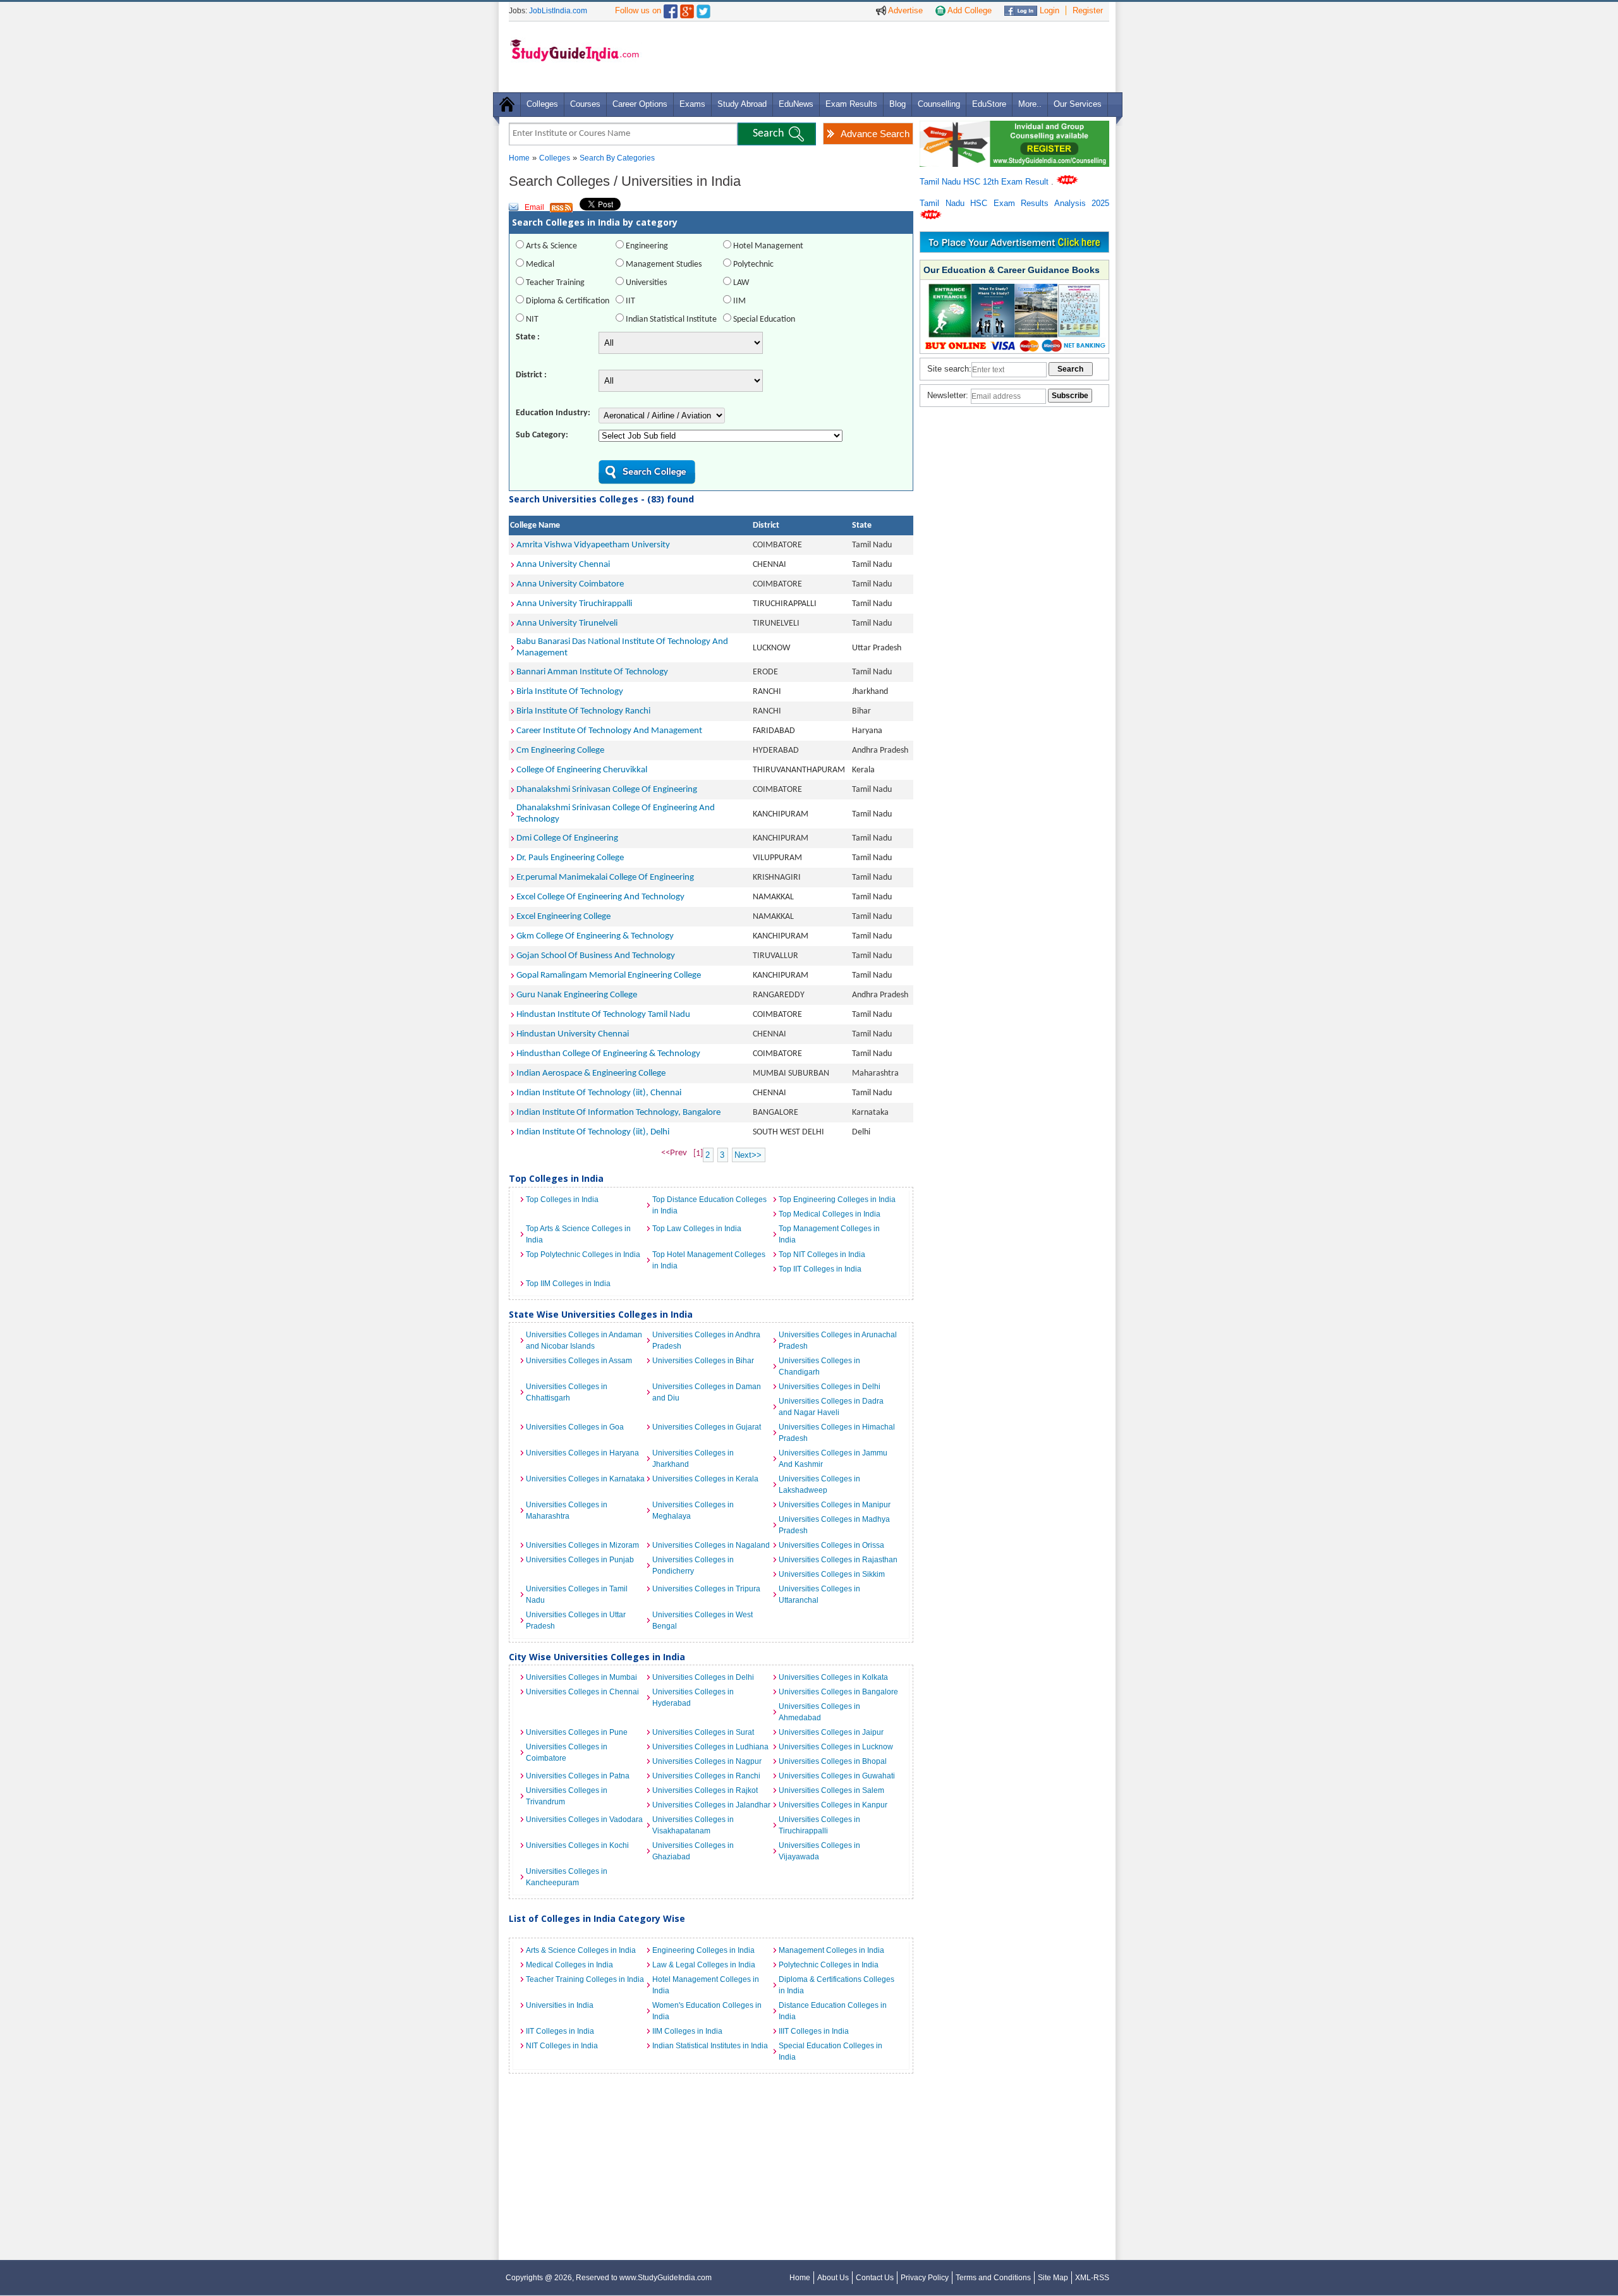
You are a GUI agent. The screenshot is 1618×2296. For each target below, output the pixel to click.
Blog (897, 104)
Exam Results (851, 104)
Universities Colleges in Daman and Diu (707, 1392)
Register (1088, 10)
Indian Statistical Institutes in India (710, 2046)
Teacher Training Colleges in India (585, 1979)
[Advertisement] (878, 56)
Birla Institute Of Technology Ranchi (583, 711)
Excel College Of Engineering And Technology (600, 897)
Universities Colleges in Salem (831, 1790)
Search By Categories (617, 158)
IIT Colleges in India (560, 2031)
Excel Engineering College (563, 917)
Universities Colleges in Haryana (582, 1453)
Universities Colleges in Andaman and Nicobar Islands (584, 1340)
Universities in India (560, 2005)
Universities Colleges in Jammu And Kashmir (833, 1459)
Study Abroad (742, 104)
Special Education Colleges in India (830, 2051)
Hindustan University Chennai (573, 1034)
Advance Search (875, 134)
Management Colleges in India (831, 1950)
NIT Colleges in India (562, 2046)
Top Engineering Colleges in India (837, 1200)
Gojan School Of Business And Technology (596, 956)
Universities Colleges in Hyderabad (693, 1698)
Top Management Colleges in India (829, 1234)
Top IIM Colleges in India (568, 1284)
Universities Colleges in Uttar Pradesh (576, 1620)
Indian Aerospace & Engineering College (591, 1073)
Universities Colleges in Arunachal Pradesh (838, 1340)
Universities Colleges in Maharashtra (567, 1510)
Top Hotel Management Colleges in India (709, 1260)
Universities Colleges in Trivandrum (567, 1796)
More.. (1030, 104)
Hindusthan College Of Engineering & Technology (608, 1054)
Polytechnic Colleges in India (829, 1965)
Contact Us (875, 2278)
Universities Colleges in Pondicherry (693, 1565)
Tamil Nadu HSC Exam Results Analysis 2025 (1014, 203)
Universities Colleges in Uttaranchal (819, 1594)
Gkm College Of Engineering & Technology (595, 936)
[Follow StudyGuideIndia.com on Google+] (687, 9)
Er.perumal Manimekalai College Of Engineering (605, 878)
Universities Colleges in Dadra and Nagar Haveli (831, 1407)
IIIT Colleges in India (814, 2031)
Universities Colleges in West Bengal (703, 1620)
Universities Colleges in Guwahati (837, 1776)
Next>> (748, 1155)
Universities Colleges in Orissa (831, 1545)
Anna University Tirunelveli (567, 623)
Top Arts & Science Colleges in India (578, 1234)
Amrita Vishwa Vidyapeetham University (593, 545)
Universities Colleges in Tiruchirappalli (819, 1825)
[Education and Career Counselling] (1014, 127)
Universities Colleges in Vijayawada (819, 1851)
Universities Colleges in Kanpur (833, 1805)
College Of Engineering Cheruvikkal (582, 770)
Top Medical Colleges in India (830, 1214)
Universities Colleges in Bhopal (833, 1761)
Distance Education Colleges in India (833, 2011)
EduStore (989, 104)
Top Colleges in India (562, 1200)
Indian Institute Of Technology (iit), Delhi (593, 1132)
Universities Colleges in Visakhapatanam (693, 1825)
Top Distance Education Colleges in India (709, 1205)
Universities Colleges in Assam (579, 1361)
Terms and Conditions (993, 2278)
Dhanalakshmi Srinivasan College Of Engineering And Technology (616, 814)
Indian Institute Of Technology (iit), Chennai (599, 1093)
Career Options (640, 104)
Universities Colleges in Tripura (706, 1589)
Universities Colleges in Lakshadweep (819, 1485)
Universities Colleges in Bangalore (838, 1692)
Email (534, 207)
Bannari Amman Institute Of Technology (592, 672)
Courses (585, 104)
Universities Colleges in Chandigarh (819, 1366)
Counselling (939, 104)
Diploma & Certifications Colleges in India (836, 1985)
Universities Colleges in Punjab (580, 1560)
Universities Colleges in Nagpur (707, 1761)
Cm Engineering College (560, 750)
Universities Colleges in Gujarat (707, 1427)
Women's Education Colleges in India (707, 2011)
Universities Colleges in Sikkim (832, 1574)
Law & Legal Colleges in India (704, 1965)
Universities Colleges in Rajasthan (838, 1560)
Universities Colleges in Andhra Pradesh (706, 1340)
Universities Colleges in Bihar (703, 1361)
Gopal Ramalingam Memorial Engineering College (609, 975)
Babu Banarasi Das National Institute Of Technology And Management (622, 647)
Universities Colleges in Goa (575, 1427)
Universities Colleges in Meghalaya (693, 1510)
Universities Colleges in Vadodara (584, 1819)
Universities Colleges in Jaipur (831, 1732)
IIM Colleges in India (687, 2031)
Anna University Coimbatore (570, 584)
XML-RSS (1092, 2278)
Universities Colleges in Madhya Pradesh (834, 1525)
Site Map (1053, 2278)
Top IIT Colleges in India (820, 1269)
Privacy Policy (925, 2278)
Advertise (904, 10)
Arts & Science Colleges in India (581, 1950)
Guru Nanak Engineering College (577, 995)
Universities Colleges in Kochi (577, 1845)
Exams (692, 104)
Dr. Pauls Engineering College (570, 858)
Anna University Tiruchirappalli (574, 604)
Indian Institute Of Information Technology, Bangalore (618, 1113)
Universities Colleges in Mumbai (581, 1677)
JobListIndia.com (558, 11)
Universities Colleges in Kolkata (833, 1677)
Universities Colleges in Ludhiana (710, 1747)
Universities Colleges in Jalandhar (711, 1805)
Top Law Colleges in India (697, 1229)
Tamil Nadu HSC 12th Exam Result (985, 182)
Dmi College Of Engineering (567, 838)
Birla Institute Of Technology (570, 692)
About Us (833, 2278)
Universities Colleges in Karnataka (585, 1479)
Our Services (1078, 104)
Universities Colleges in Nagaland (711, 1545)
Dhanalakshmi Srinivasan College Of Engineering (607, 790)
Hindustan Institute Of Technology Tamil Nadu (603, 1015)
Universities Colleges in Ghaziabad (693, 1851)
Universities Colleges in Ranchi (706, 1776)
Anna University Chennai (563, 565)
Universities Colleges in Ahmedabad (819, 1712)
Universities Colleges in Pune (577, 1732)
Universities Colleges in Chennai (582, 1692)
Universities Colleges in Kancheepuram (567, 1877)
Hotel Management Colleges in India (706, 1985)
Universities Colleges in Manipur (835, 1505)
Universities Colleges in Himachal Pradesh (837, 1433)
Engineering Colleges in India (703, 1950)
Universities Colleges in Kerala (705, 1479)
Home (519, 158)
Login (1048, 10)
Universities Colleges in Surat (703, 1732)
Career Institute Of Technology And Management (609, 731)
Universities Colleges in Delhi (830, 1387)
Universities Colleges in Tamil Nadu (577, 1594)
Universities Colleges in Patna (578, 1776)
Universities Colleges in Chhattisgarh (567, 1392)
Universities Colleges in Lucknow (836, 1747)
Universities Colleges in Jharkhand (693, 1459)
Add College (969, 10)
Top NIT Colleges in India (822, 1254)
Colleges (542, 104)
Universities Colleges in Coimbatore (567, 1752)
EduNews (796, 104)
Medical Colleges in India (569, 1965)
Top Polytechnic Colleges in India (583, 1254)
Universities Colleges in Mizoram (582, 1545)
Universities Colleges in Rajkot (705, 1790)
